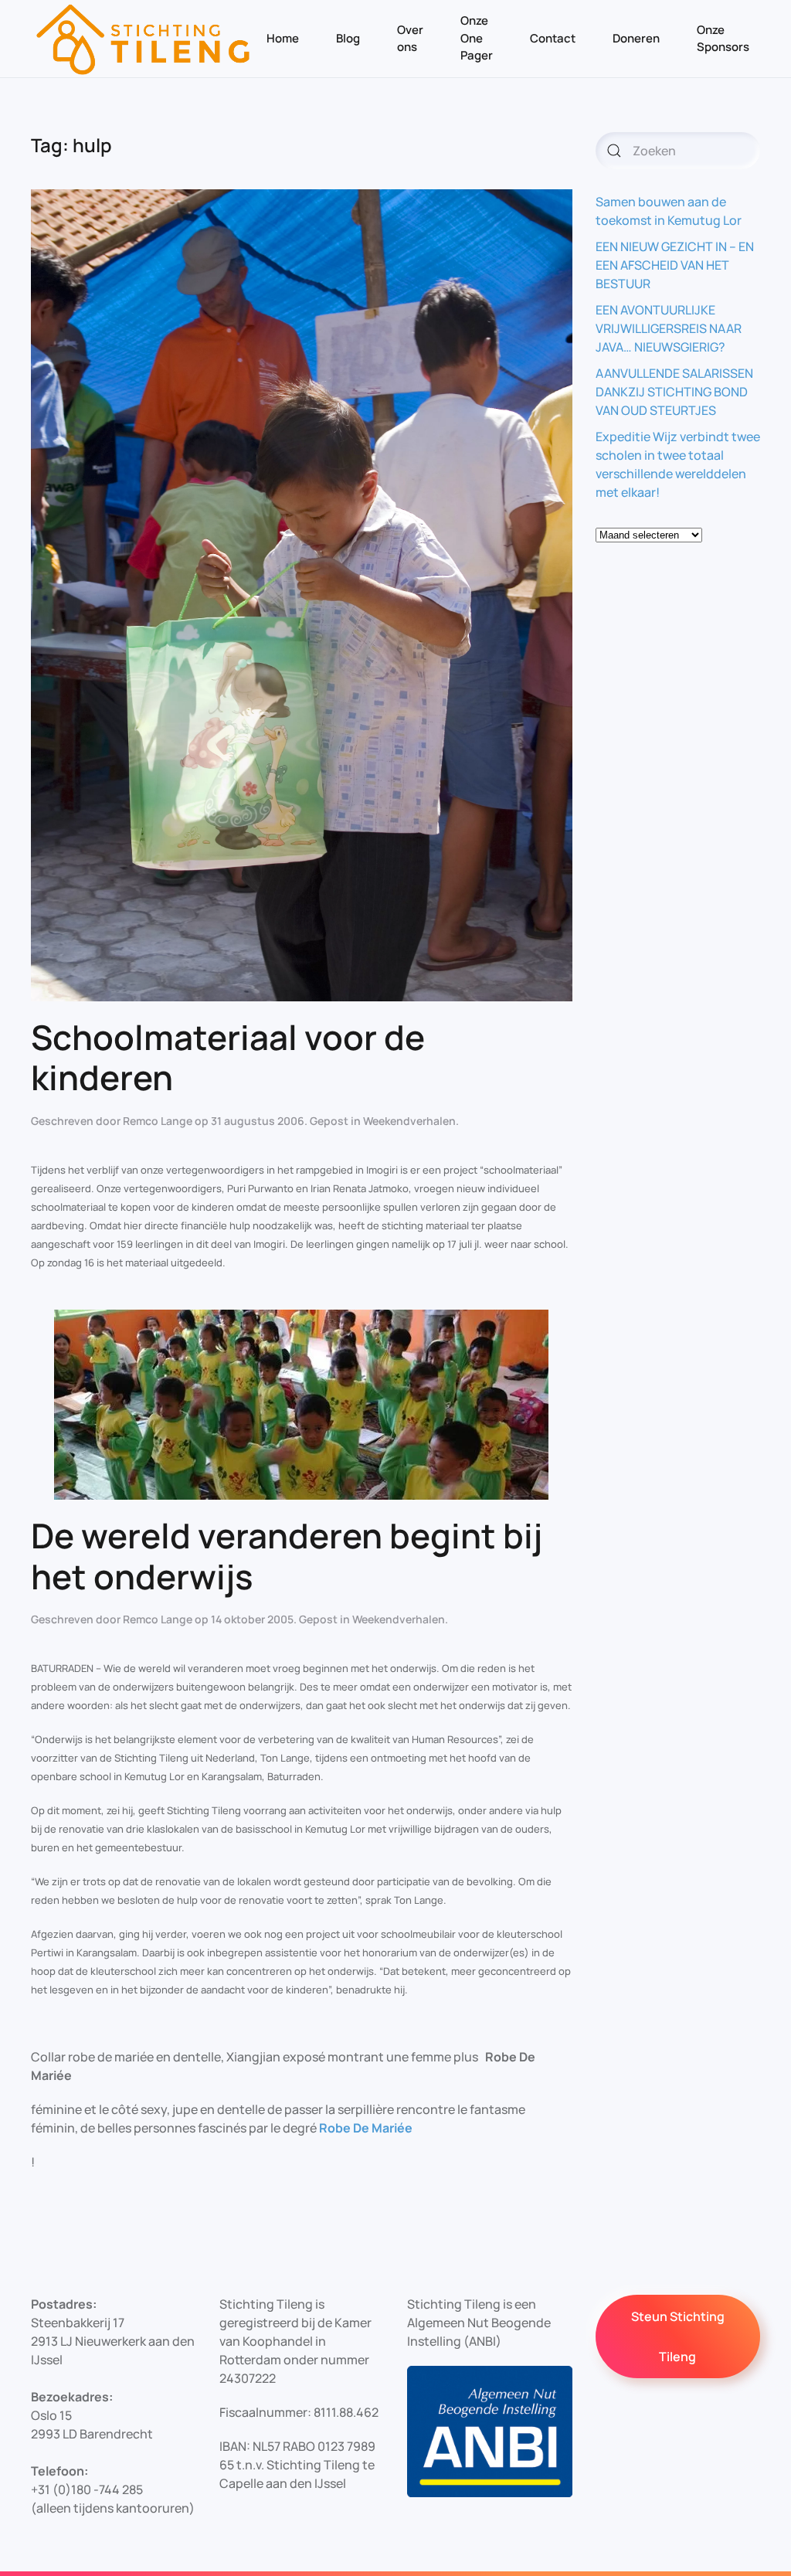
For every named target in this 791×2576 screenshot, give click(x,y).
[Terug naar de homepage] (143, 39)
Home (283, 38)
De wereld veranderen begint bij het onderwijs (287, 1556)
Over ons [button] (410, 39)
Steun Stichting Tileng (678, 2336)
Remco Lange (158, 1121)
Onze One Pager (477, 38)
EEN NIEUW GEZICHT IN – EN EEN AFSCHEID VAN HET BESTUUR (675, 265)
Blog (348, 38)
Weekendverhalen (409, 1121)
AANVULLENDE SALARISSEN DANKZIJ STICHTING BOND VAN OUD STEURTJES (674, 392)
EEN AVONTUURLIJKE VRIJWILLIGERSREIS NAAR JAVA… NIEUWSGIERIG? (669, 328)
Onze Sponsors (723, 39)
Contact (553, 38)
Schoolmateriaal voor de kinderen (228, 1057)
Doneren (636, 38)
